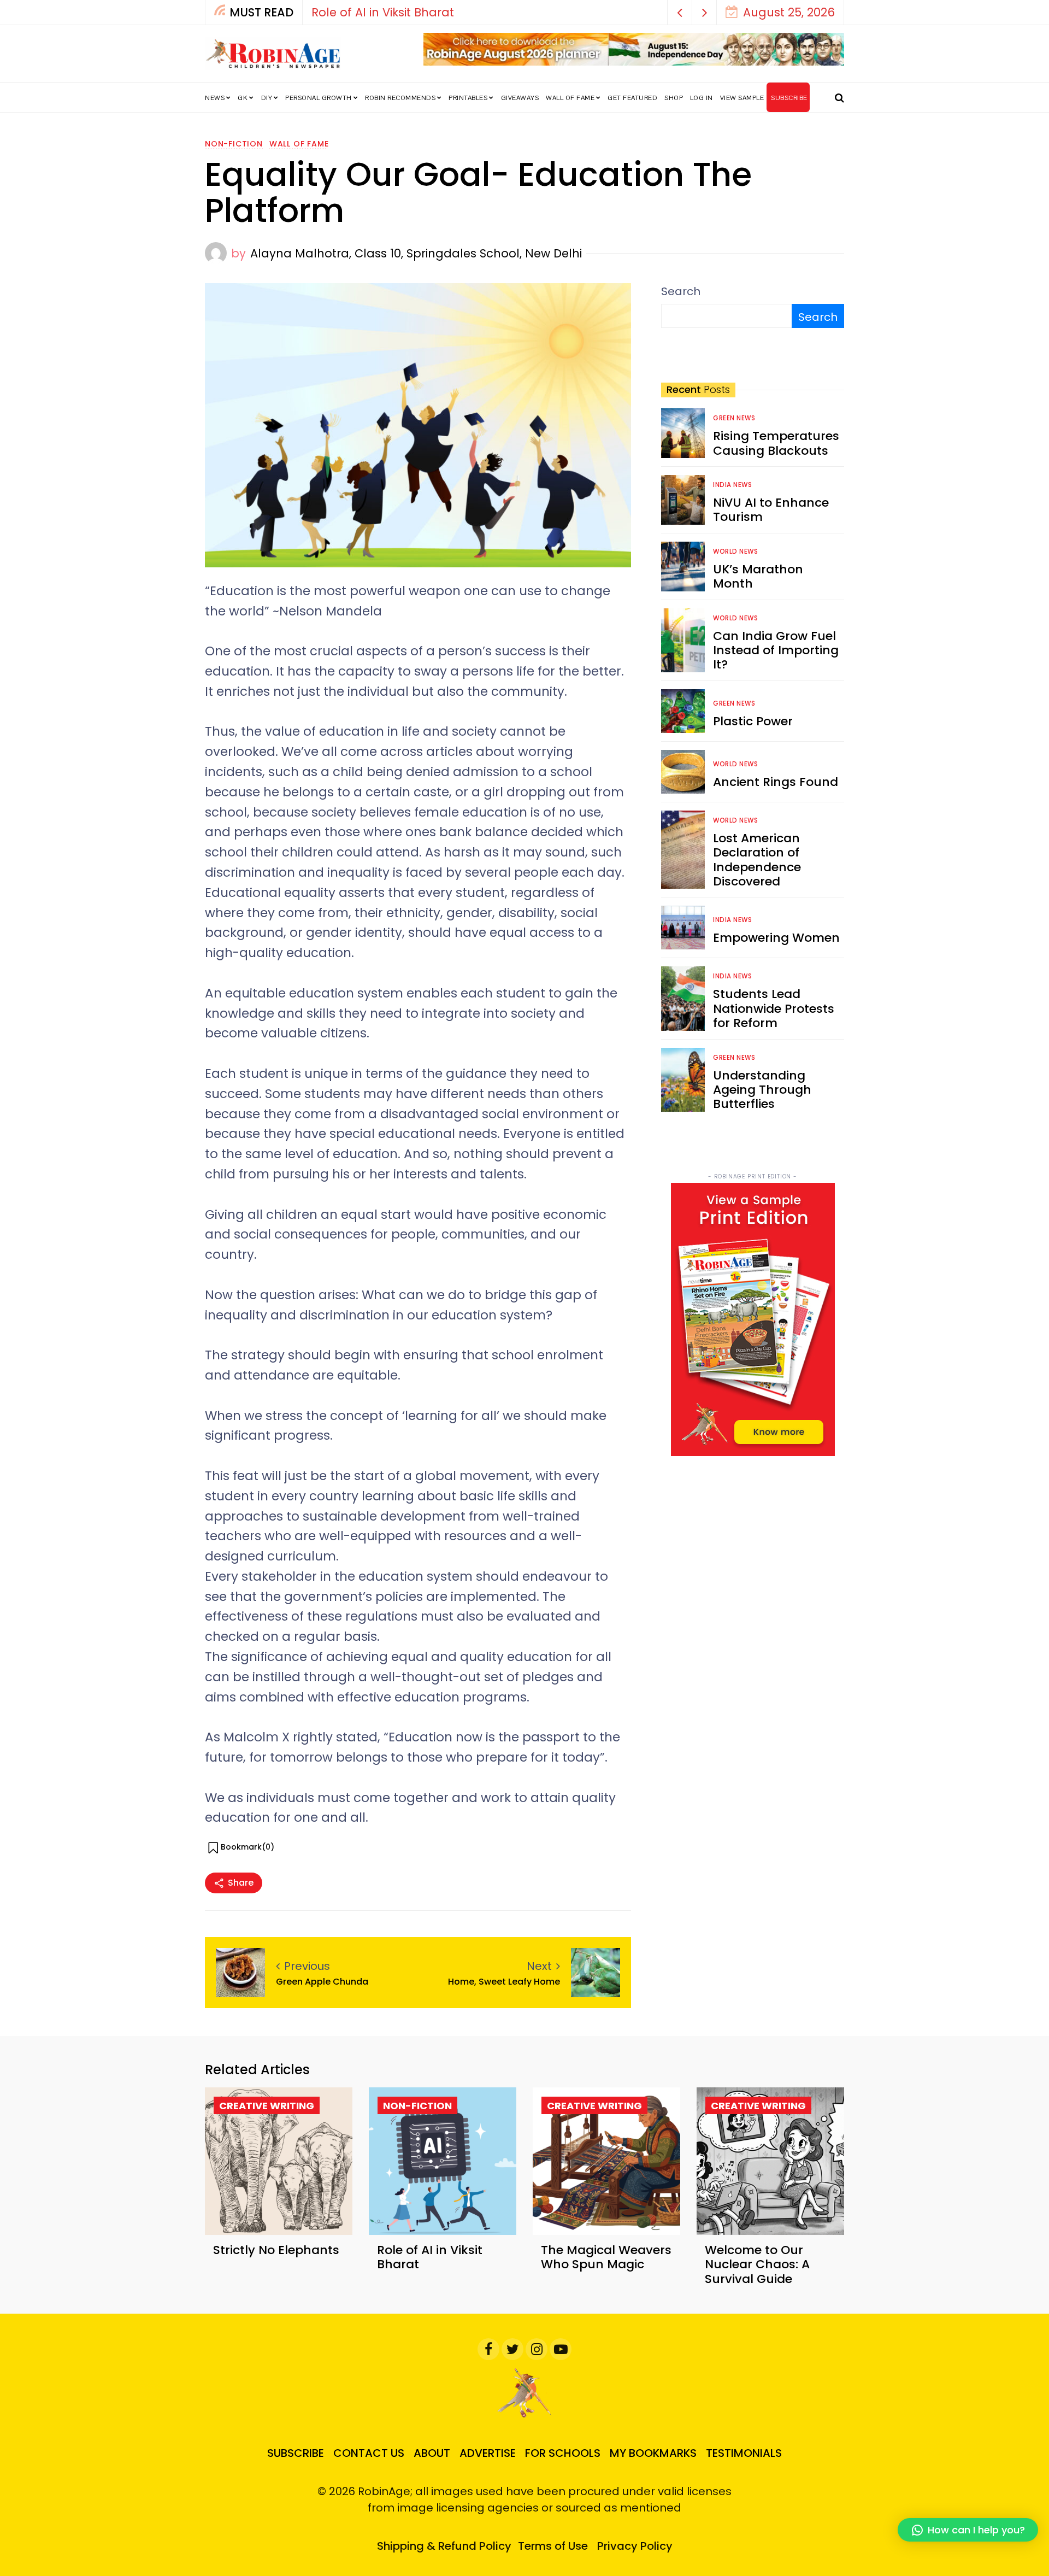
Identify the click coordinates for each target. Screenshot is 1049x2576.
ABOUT (432, 2453)
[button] (680, 12)
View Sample (742, 98)
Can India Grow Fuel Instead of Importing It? (776, 650)
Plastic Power (753, 721)
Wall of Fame (570, 98)
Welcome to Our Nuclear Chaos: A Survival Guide (757, 2264)
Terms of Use (553, 2546)
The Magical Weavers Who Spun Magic (606, 2257)
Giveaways (520, 98)
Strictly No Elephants (276, 2250)
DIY (267, 98)
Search (681, 291)
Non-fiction (234, 144)
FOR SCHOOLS (563, 2453)
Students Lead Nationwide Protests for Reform (774, 1008)
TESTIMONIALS (744, 2453)
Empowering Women (776, 938)
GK (243, 98)
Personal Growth (319, 98)
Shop (674, 98)
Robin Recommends (400, 98)
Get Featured (632, 98)
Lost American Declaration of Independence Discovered (757, 860)
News (215, 98)
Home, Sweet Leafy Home (504, 1982)
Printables (468, 98)
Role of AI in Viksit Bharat (383, 12)
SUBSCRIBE (789, 98)
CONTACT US (369, 2453)
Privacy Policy (635, 2546)
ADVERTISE (488, 2453)
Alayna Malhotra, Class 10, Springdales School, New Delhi (416, 253)
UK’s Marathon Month (758, 576)
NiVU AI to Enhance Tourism (771, 510)
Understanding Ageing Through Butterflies (762, 1090)
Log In (702, 98)
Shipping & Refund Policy (444, 2546)
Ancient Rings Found (776, 782)
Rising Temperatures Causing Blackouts (776, 443)
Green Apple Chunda (322, 1982)
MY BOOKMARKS (653, 2453)
